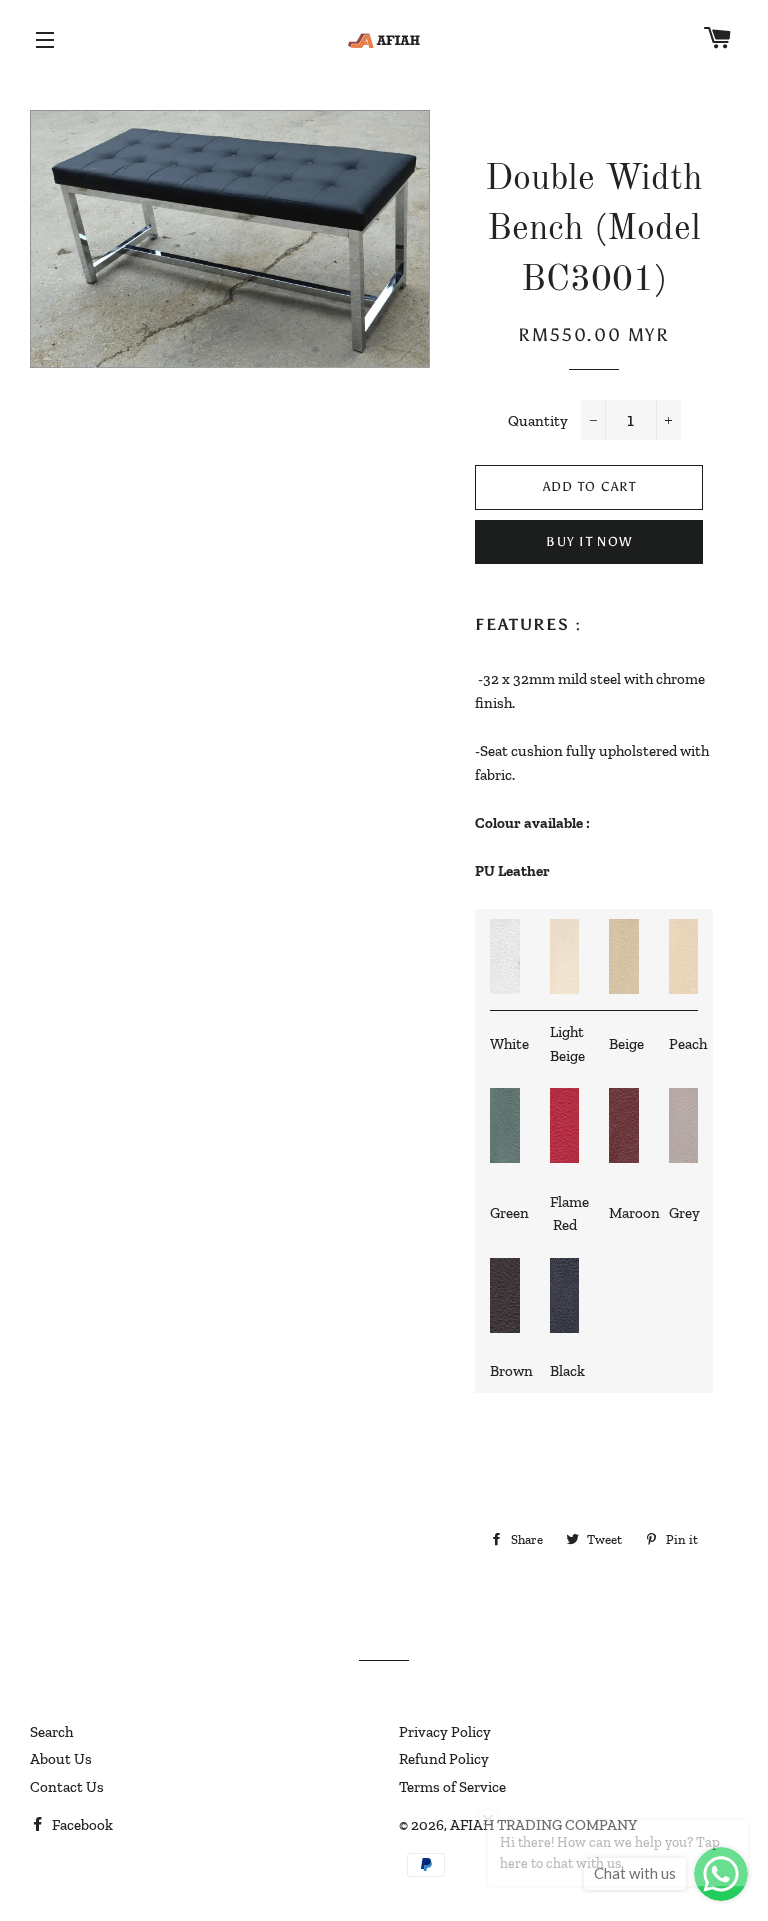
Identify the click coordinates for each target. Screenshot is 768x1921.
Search (51, 1732)
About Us (61, 1759)
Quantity (538, 421)
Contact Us (67, 1787)
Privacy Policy (445, 1732)
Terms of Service (452, 1787)
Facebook (81, 1825)
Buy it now (589, 541)
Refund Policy (444, 1759)
